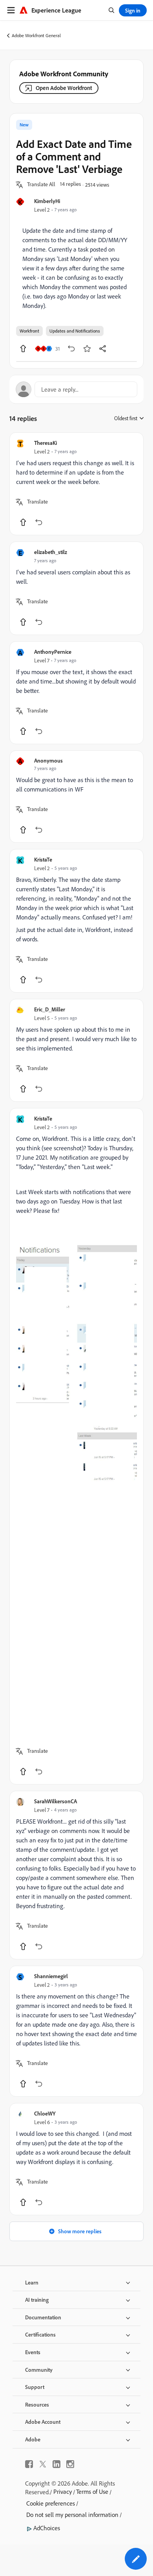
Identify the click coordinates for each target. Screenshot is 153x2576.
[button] (41, 185)
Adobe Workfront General (36, 35)
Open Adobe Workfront (64, 88)
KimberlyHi (47, 201)
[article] (76, 484)
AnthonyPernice (53, 652)
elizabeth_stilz (51, 552)
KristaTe (43, 859)
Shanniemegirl (51, 1976)
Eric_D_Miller (50, 1009)
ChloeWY (45, 2113)
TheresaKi (46, 443)
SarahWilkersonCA (56, 1801)
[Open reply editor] (76, 389)
